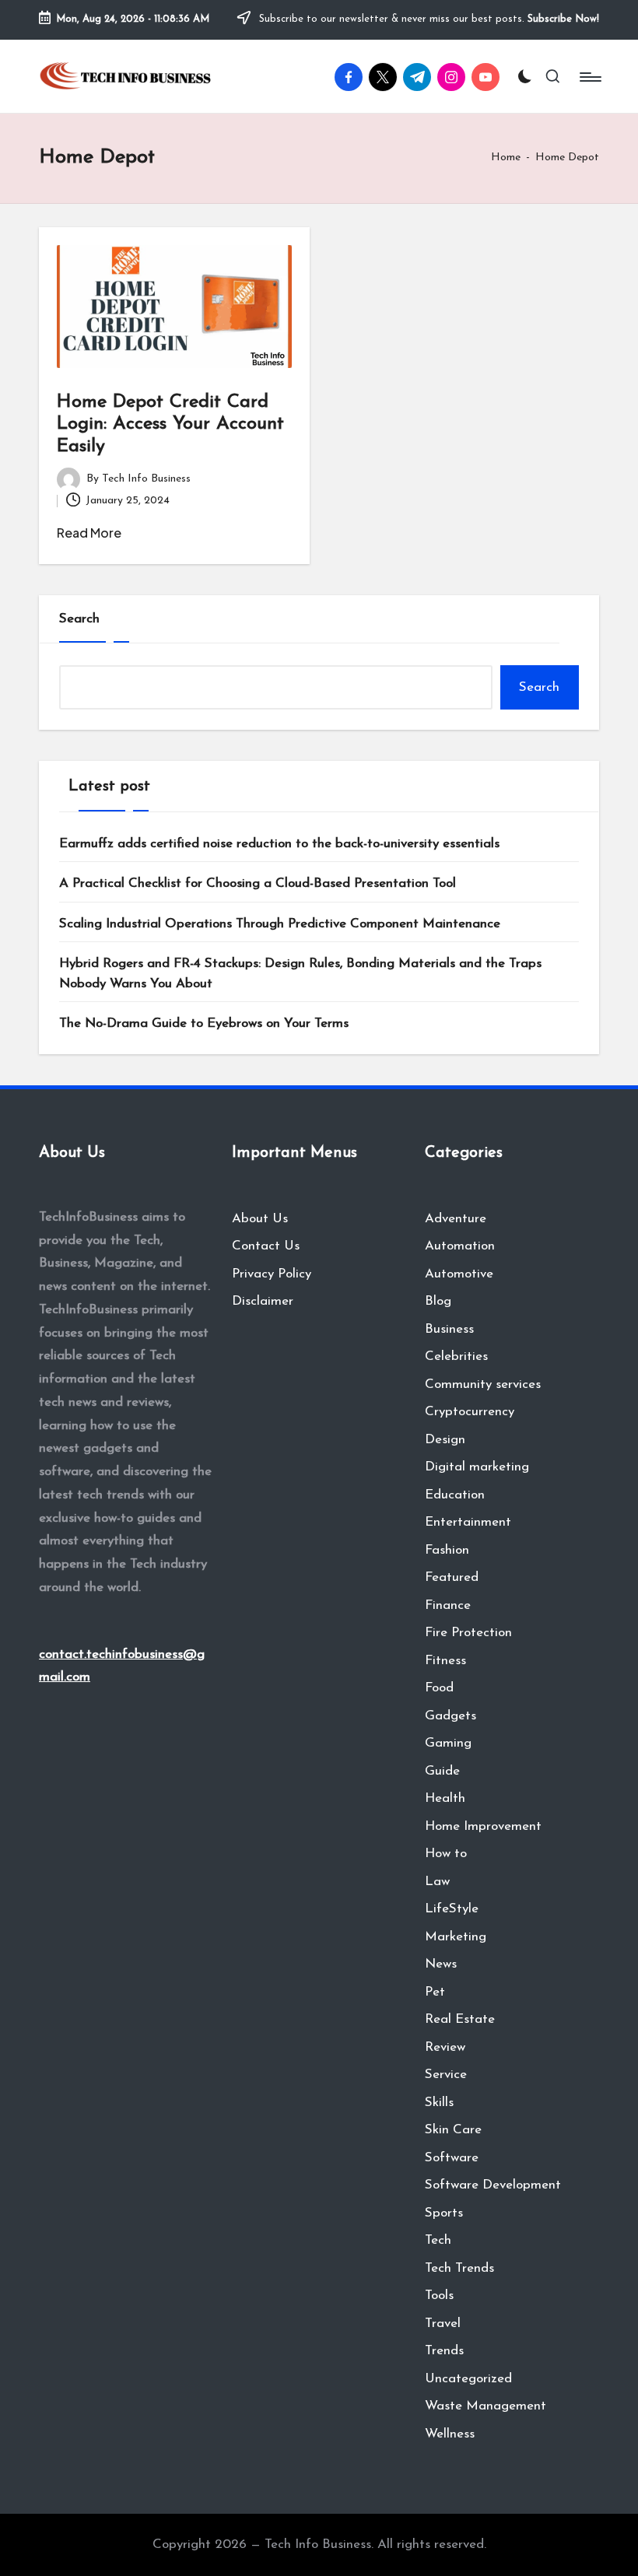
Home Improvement (483, 1826)
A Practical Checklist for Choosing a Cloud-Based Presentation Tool (258, 883)
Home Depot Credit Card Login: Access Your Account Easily (170, 425)
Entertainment (468, 1522)
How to (446, 1854)
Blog (438, 1301)
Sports (444, 2213)
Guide (442, 1771)
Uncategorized (468, 2379)
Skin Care (453, 2130)
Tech (438, 2240)
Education (455, 1495)
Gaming (448, 1743)
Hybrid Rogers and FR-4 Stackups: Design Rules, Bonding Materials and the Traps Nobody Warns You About (300, 974)
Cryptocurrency (470, 1412)
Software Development (493, 2185)
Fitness (445, 1661)
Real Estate (460, 2019)
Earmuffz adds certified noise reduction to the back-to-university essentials (279, 844)
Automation (460, 1246)
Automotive (459, 1274)
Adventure (456, 1219)
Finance (448, 1605)
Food (439, 1688)
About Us (260, 1219)
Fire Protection (468, 1633)
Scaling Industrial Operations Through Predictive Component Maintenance (280, 924)
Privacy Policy (272, 1274)
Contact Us (266, 1246)
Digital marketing (477, 1467)
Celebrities (456, 1356)
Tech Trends (459, 2268)
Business (449, 1329)
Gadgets (450, 1716)
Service (446, 2075)
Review (445, 2047)
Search (79, 619)
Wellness (450, 2434)
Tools (439, 2296)
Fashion (447, 1550)
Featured (452, 1577)
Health (445, 1798)
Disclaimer (263, 1301)
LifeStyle (452, 1909)
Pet (435, 1992)
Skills (439, 2103)
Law (437, 1882)
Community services (483, 1384)
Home (506, 158)
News (441, 1964)
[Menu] (589, 77)
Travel (443, 2324)
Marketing (456, 1937)
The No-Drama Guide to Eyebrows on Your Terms (204, 1023)
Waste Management (486, 2406)
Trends (444, 2351)
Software (452, 2158)
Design (445, 1440)
